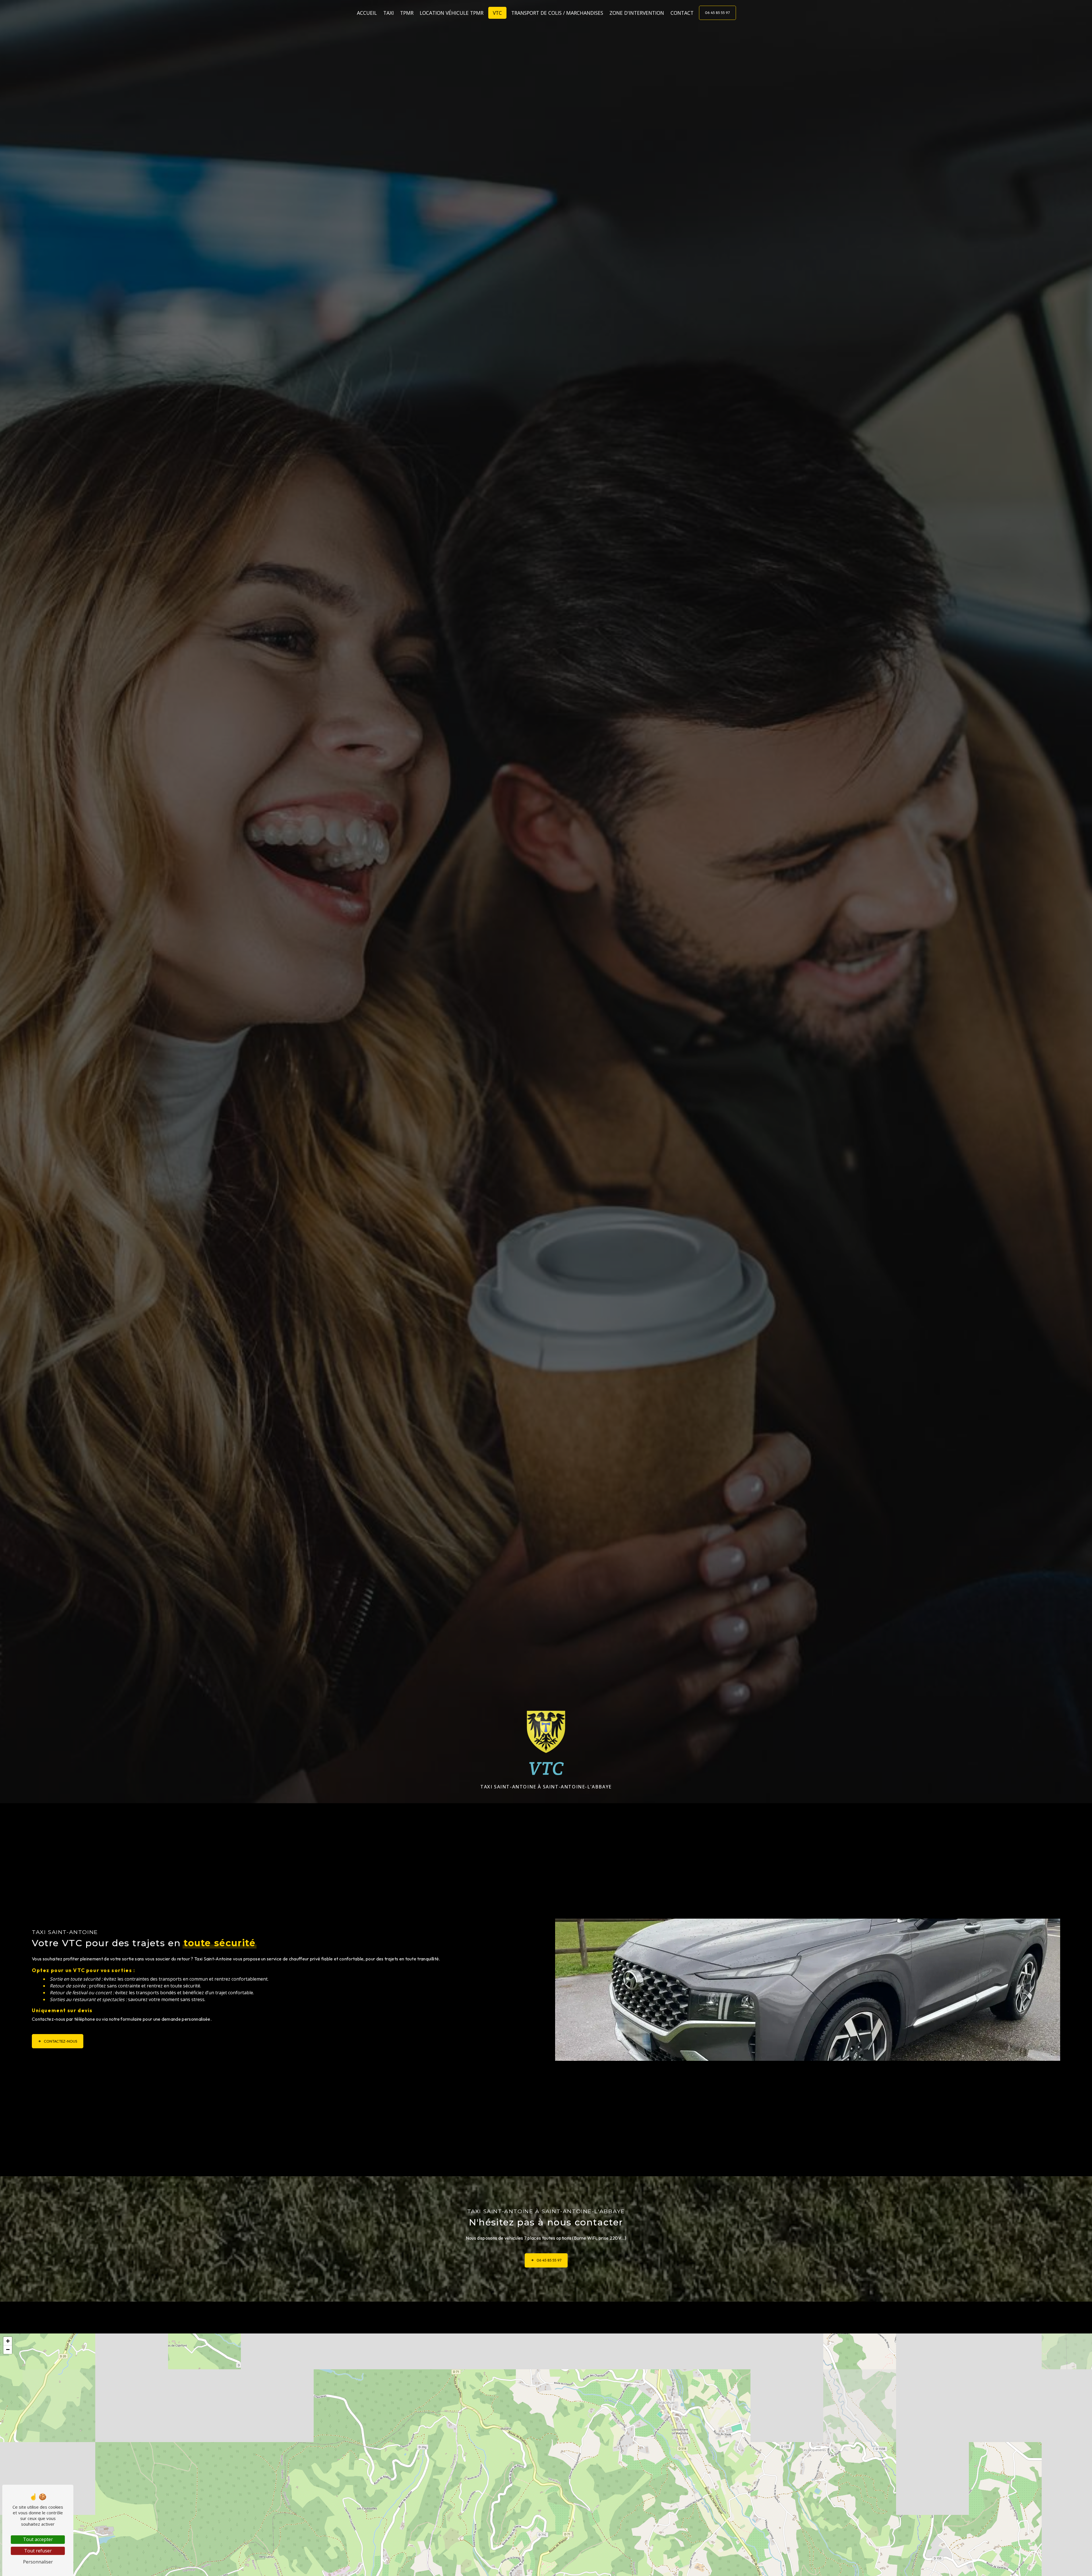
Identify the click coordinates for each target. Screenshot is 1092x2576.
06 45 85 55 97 (717, 13)
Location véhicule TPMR (452, 13)
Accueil (367, 13)
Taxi (389, 13)
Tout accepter (38, 2539)
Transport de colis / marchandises (557, 13)
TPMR (407, 13)
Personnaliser (38, 2562)
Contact (682, 13)
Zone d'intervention (637, 13)
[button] (8, 2341)
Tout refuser (38, 2551)
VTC (497, 13)
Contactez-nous (61, 2041)
